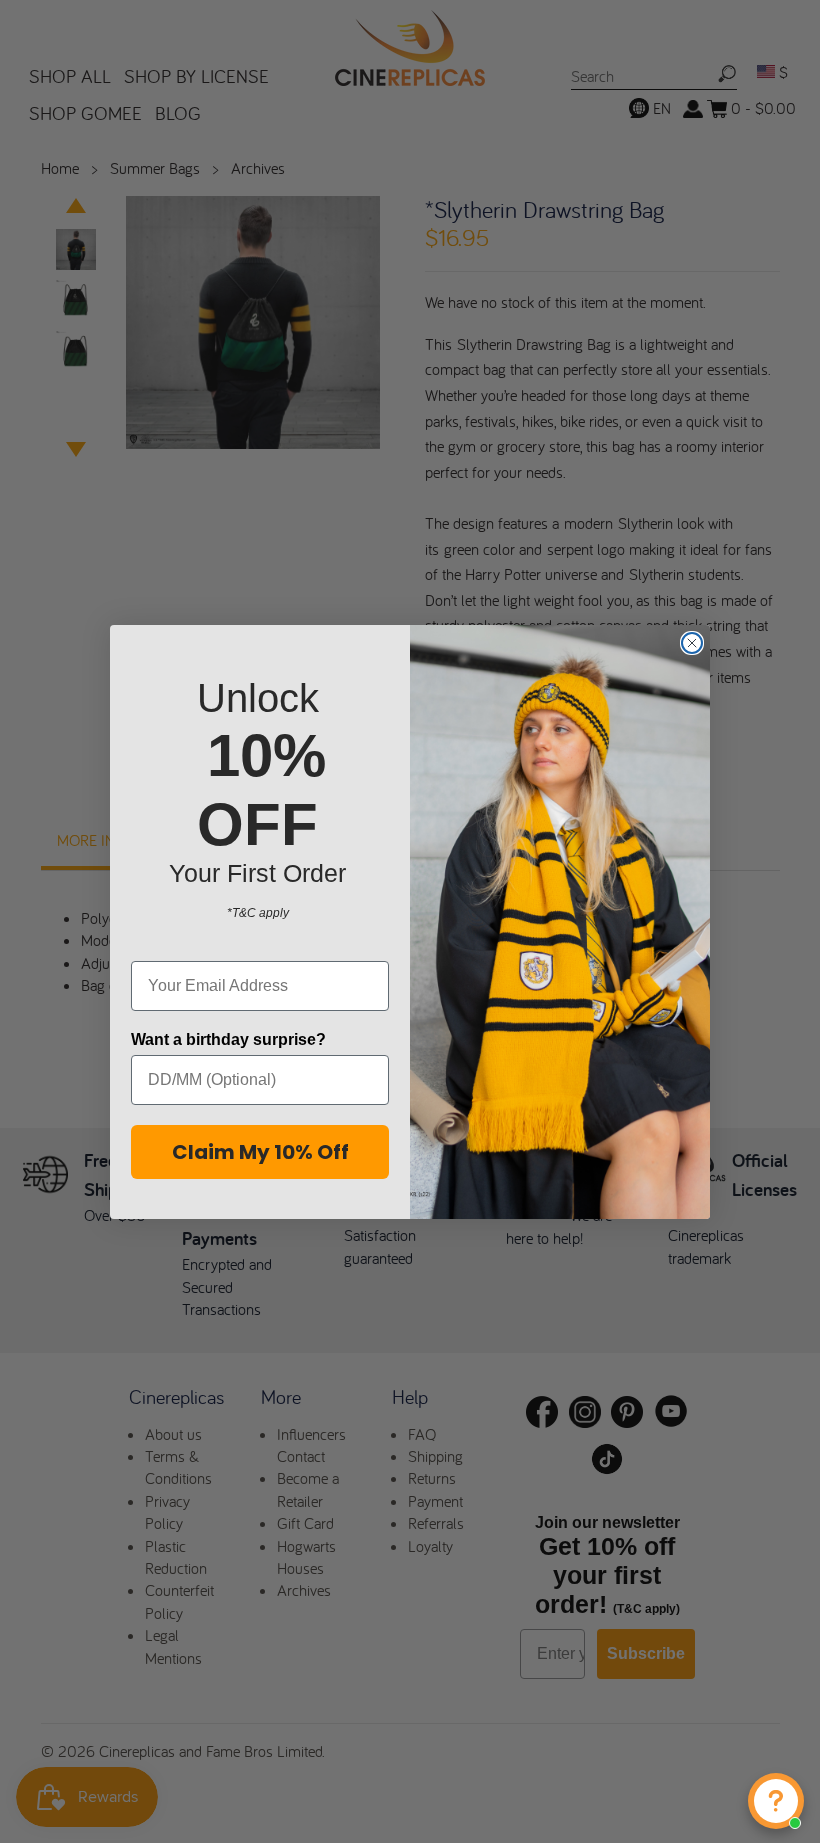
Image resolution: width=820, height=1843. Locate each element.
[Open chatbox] (776, 1801)
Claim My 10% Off (260, 1152)
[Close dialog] (692, 643)
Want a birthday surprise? (228, 1039)
